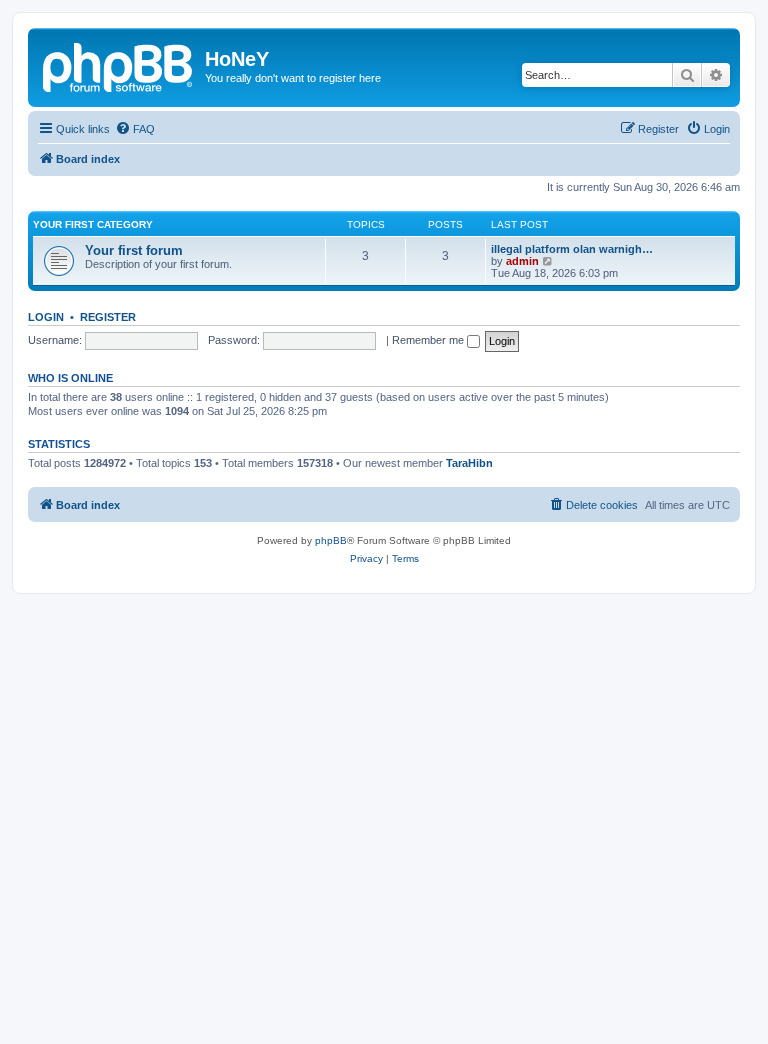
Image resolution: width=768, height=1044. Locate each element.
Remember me (429, 340)
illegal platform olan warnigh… (572, 249)
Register (108, 317)
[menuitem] (135, 129)
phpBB (331, 540)
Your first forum (134, 250)
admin (522, 261)
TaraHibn (469, 463)
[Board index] (119, 65)
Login (46, 317)
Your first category (93, 224)
